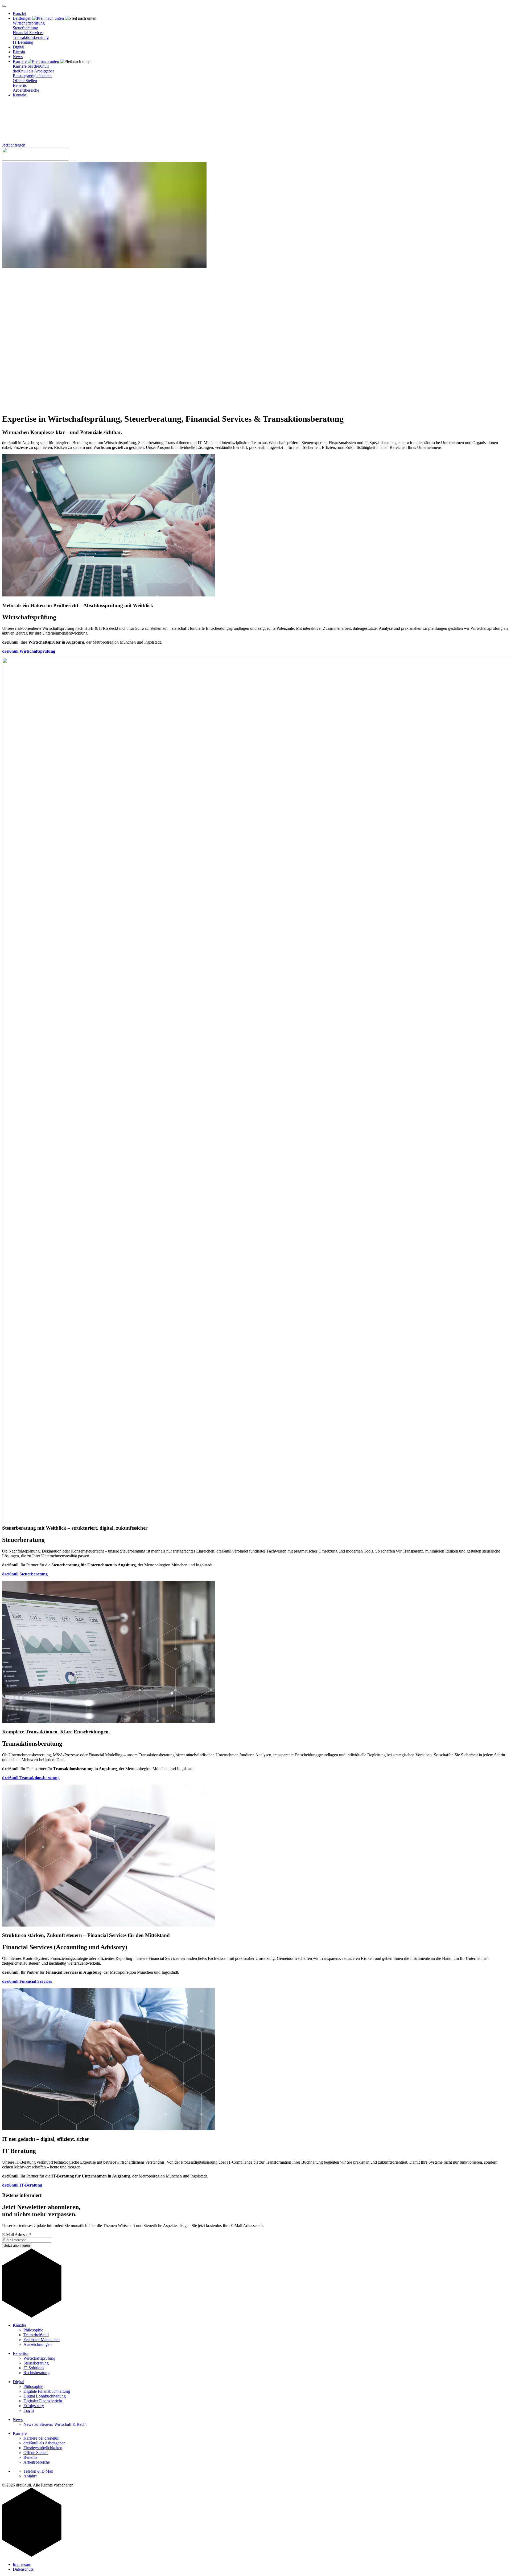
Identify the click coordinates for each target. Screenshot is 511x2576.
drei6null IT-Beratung (22, 2185)
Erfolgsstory (34, 2406)
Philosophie (33, 2330)
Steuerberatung (25, 28)
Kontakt (20, 95)
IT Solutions (34, 2368)
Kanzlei (19, 13)
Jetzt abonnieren (17, 2246)
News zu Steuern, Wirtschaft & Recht (55, 2424)
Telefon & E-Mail (38, 2471)
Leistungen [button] (23, 18)
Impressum (22, 2564)
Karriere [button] (20, 61)
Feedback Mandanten (42, 2340)
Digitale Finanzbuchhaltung (47, 2391)
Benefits (20, 85)
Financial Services (28, 33)
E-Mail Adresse (17, 2235)
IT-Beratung (23, 42)
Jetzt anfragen (14, 145)
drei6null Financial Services (27, 1981)
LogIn (29, 2410)
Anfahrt (30, 2476)
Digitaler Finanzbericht (43, 2401)
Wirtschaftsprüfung (29, 23)
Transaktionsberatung (31, 37)
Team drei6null (36, 2335)
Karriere (20, 2433)
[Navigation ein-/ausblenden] (4, 6)
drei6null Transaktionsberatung (31, 1778)
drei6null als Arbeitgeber (33, 71)
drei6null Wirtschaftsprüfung (29, 651)
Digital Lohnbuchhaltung (45, 2396)
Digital (18, 47)
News (18, 57)
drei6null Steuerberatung (25, 1574)
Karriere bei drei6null (31, 66)
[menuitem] (261, 14)
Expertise (21, 2353)
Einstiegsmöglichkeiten (32, 76)
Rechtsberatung (36, 2373)
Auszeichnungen (38, 2344)
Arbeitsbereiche (26, 90)
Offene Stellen (25, 81)
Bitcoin (19, 52)
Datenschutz (23, 2569)
